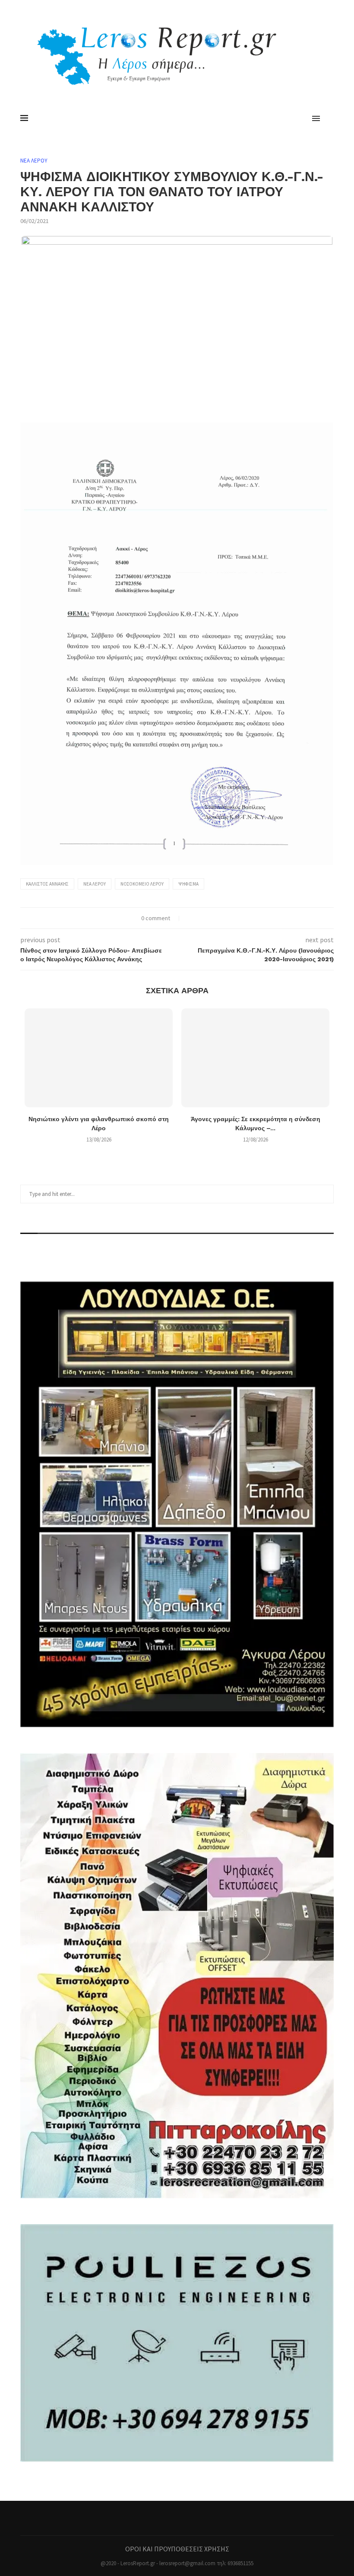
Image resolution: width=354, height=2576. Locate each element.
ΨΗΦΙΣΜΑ (188, 884)
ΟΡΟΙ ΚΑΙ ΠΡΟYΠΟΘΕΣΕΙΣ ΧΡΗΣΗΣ (177, 2549)
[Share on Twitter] (199, 918)
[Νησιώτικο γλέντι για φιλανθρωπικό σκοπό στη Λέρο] (99, 1058)
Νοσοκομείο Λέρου (142, 884)
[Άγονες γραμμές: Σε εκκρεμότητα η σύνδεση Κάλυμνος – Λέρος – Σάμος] (255, 1058)
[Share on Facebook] (190, 918)
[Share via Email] (217, 918)
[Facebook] (177, 2518)
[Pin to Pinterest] (208, 918)
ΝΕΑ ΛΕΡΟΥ (34, 161)
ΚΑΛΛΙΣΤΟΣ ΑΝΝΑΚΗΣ (47, 884)
